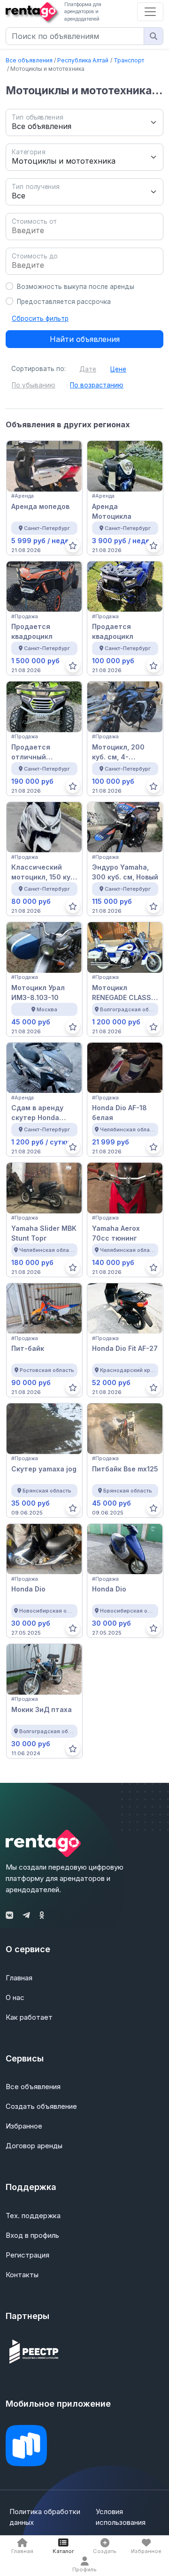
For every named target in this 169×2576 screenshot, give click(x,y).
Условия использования (121, 2517)
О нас (15, 1997)
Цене (118, 369)
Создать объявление (41, 2106)
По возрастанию (97, 385)
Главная (19, 1978)
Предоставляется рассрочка (64, 302)
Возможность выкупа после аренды (76, 287)
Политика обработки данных (45, 2517)
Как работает (29, 2017)
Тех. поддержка (33, 2216)
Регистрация (27, 2255)
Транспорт (129, 60)
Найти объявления (85, 339)
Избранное (24, 2126)
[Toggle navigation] (150, 12)
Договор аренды (34, 2146)
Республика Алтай (83, 60)
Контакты (22, 2275)
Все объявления (29, 60)
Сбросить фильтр (40, 318)
